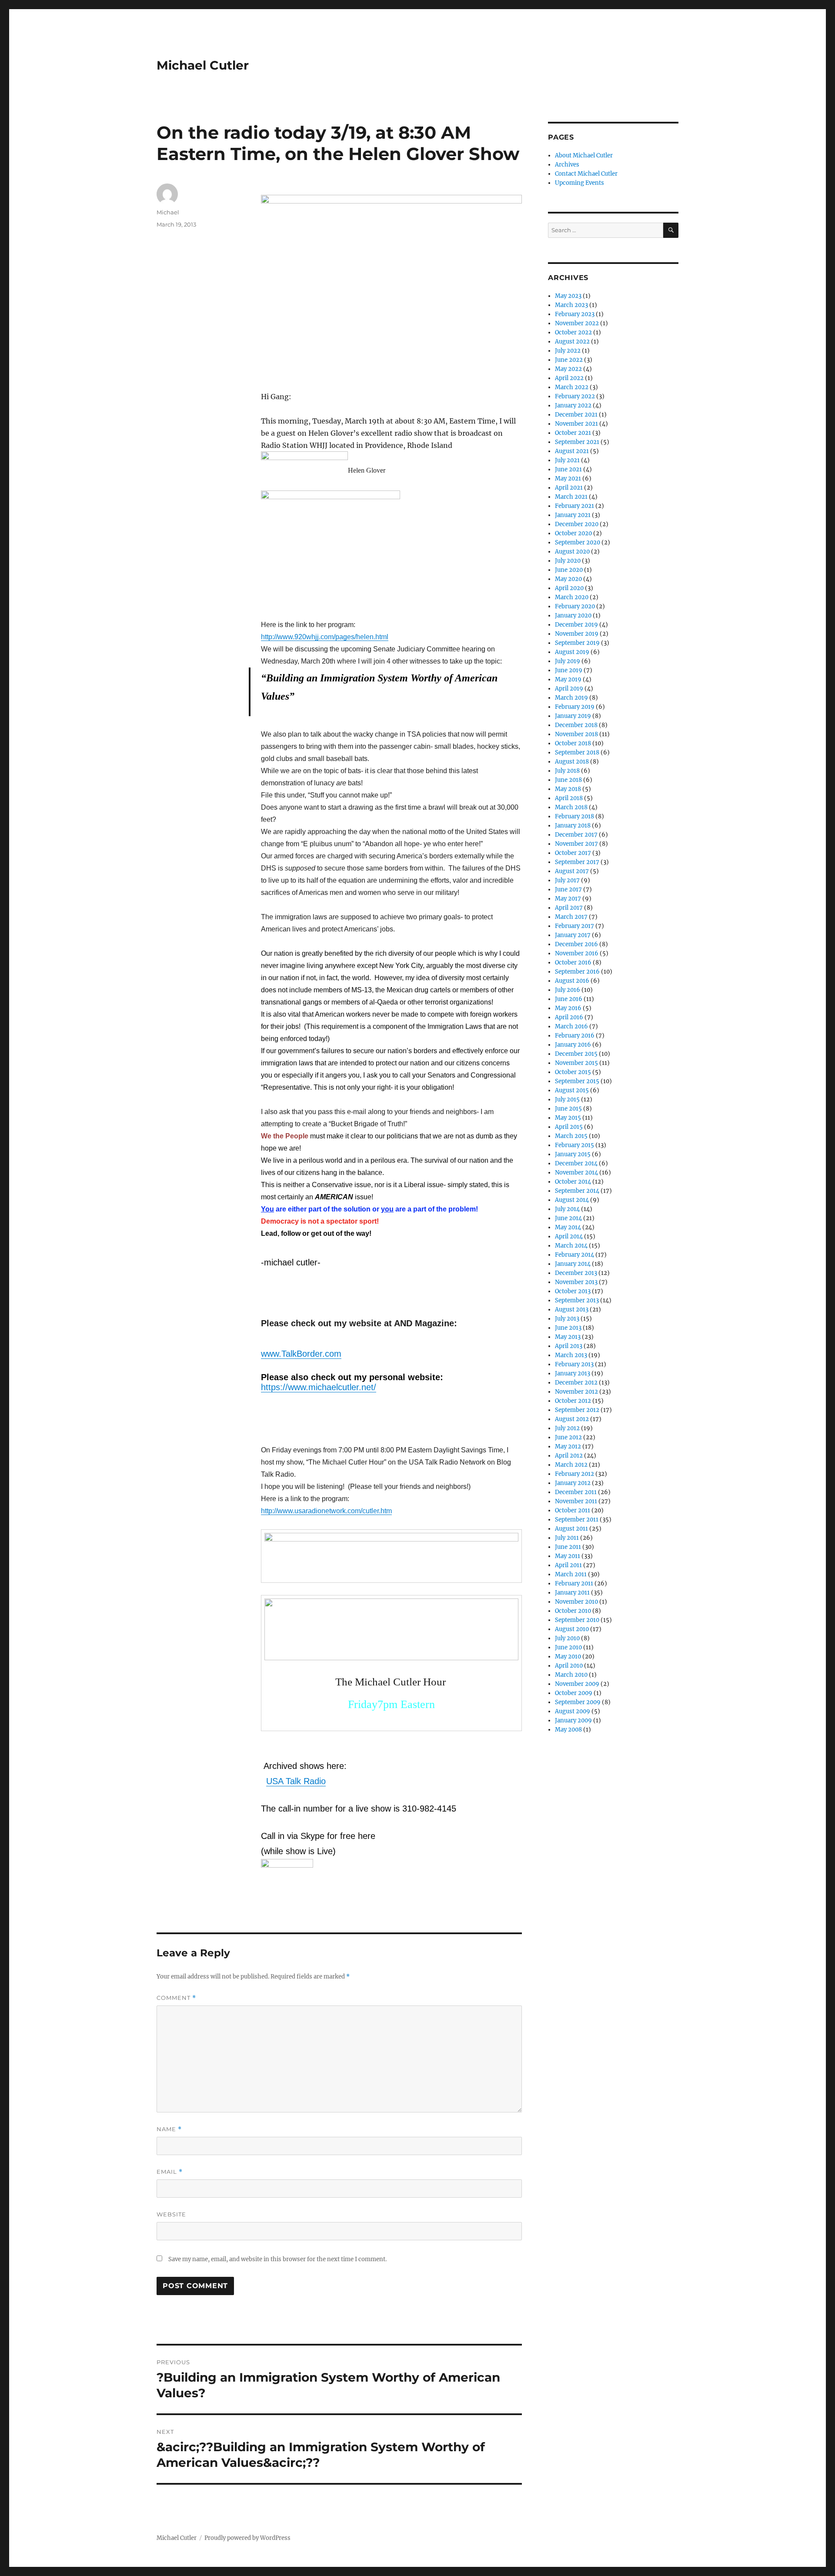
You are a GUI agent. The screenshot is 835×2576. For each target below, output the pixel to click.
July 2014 (567, 1209)
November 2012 (576, 1392)
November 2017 (576, 844)
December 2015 (576, 1054)
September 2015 (577, 1081)
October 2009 (574, 1693)
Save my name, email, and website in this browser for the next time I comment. (277, 2259)
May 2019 (568, 679)
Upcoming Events (579, 183)
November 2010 (576, 1602)
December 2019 (576, 625)
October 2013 (573, 1291)
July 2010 (567, 1638)
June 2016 (569, 999)
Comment (176, 1998)
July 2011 (567, 1538)
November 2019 (577, 634)
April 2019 (569, 689)
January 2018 (573, 826)
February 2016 (575, 1036)
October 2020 (573, 533)
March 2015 (571, 1136)
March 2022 (572, 387)
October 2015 (573, 1072)
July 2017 (567, 880)
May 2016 (568, 1008)
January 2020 (573, 616)
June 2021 (568, 469)
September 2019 (577, 643)
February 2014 (574, 1255)
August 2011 (571, 1529)
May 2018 (568, 789)
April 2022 (569, 378)
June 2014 (568, 1218)
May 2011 (568, 1556)
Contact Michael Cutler (586, 174)
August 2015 (572, 1090)
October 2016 (573, 963)
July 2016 (568, 990)
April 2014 (569, 1236)
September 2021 (577, 442)
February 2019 (575, 707)
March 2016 (571, 1026)
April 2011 (568, 1565)
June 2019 (569, 670)
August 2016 (572, 981)
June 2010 (568, 1647)
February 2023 (575, 314)
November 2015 (576, 1063)
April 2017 (569, 908)
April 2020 (569, 588)
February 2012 (574, 1474)
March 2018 (571, 807)
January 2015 (573, 1154)
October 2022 (573, 332)
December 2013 (576, 1273)
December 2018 (576, 725)
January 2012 (573, 1483)
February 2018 (574, 816)
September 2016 (577, 972)
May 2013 (568, 1337)
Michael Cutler (203, 65)
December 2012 (576, 1383)
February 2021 (574, 506)
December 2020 (577, 524)
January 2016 (573, 1045)
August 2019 (572, 652)
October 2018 (573, 743)
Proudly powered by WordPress (247, 2538)
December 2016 (576, 944)
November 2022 (577, 323)
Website (171, 2214)
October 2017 (573, 853)
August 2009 (573, 1711)
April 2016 (569, 1017)
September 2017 (577, 862)
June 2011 (568, 1547)
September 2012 (577, 1410)
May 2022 (568, 369)
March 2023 (571, 305)
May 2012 (568, 1446)
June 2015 (568, 1109)
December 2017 (576, 835)
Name (169, 2129)
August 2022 (572, 342)
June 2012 (568, 1437)
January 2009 (573, 1720)
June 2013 (568, 1328)
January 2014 (573, 1264)
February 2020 (575, 606)
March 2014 (571, 1246)
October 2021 (573, 433)
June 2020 (569, 570)
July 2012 (567, 1428)
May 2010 (568, 1657)
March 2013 (571, 1355)
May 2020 (568, 579)
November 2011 (576, 1501)
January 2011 (572, 1593)
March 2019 (571, 698)
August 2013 (572, 1310)
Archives (567, 165)
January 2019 (573, 716)
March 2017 (571, 917)
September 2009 (578, 1702)
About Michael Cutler (584, 155)
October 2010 (573, 1611)
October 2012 (573, 1401)
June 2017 (568, 889)
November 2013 (576, 1282)
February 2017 (574, 926)
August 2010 (572, 1629)
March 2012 (571, 1465)
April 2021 (569, 488)
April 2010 (569, 1666)
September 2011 (577, 1520)
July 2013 (567, 1319)
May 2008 (568, 1730)
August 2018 (572, 762)
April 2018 (569, 798)
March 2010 (571, 1675)
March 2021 (571, 497)
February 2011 (574, 1583)
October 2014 (573, 1182)
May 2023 (568, 296)
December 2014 (576, 1163)
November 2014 (576, 1173)
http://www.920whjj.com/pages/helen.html (325, 637)
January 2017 (573, 935)
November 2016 (577, 953)
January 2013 (573, 1373)
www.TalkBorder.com (301, 1354)
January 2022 (573, 405)
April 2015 (569, 1127)
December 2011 (576, 1492)
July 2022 (568, 351)
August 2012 (572, 1419)
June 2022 (569, 360)
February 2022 (575, 396)
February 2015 (574, 1145)
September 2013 (577, 1300)
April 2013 (569, 1346)
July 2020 (568, 561)
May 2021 (568, 479)
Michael (168, 212)
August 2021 (572, 451)
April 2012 (569, 1456)
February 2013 (574, 1364)
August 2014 (572, 1200)
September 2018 (577, 752)
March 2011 (571, 1574)
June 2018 (568, 780)
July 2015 (567, 1099)
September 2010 (577, 1620)
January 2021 (573, 515)
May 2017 (568, 899)
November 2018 (576, 734)
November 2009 (577, 1684)
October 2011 (573, 1510)
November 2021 (576, 424)
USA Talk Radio (296, 1781)
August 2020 (572, 552)
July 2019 (568, 661)
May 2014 (568, 1227)
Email (170, 2172)
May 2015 (568, 1118)
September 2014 (577, 1191)
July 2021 (567, 460)
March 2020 (572, 597)
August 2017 (572, 871)
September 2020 (578, 542)
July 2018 (567, 771)
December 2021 (576, 415)
